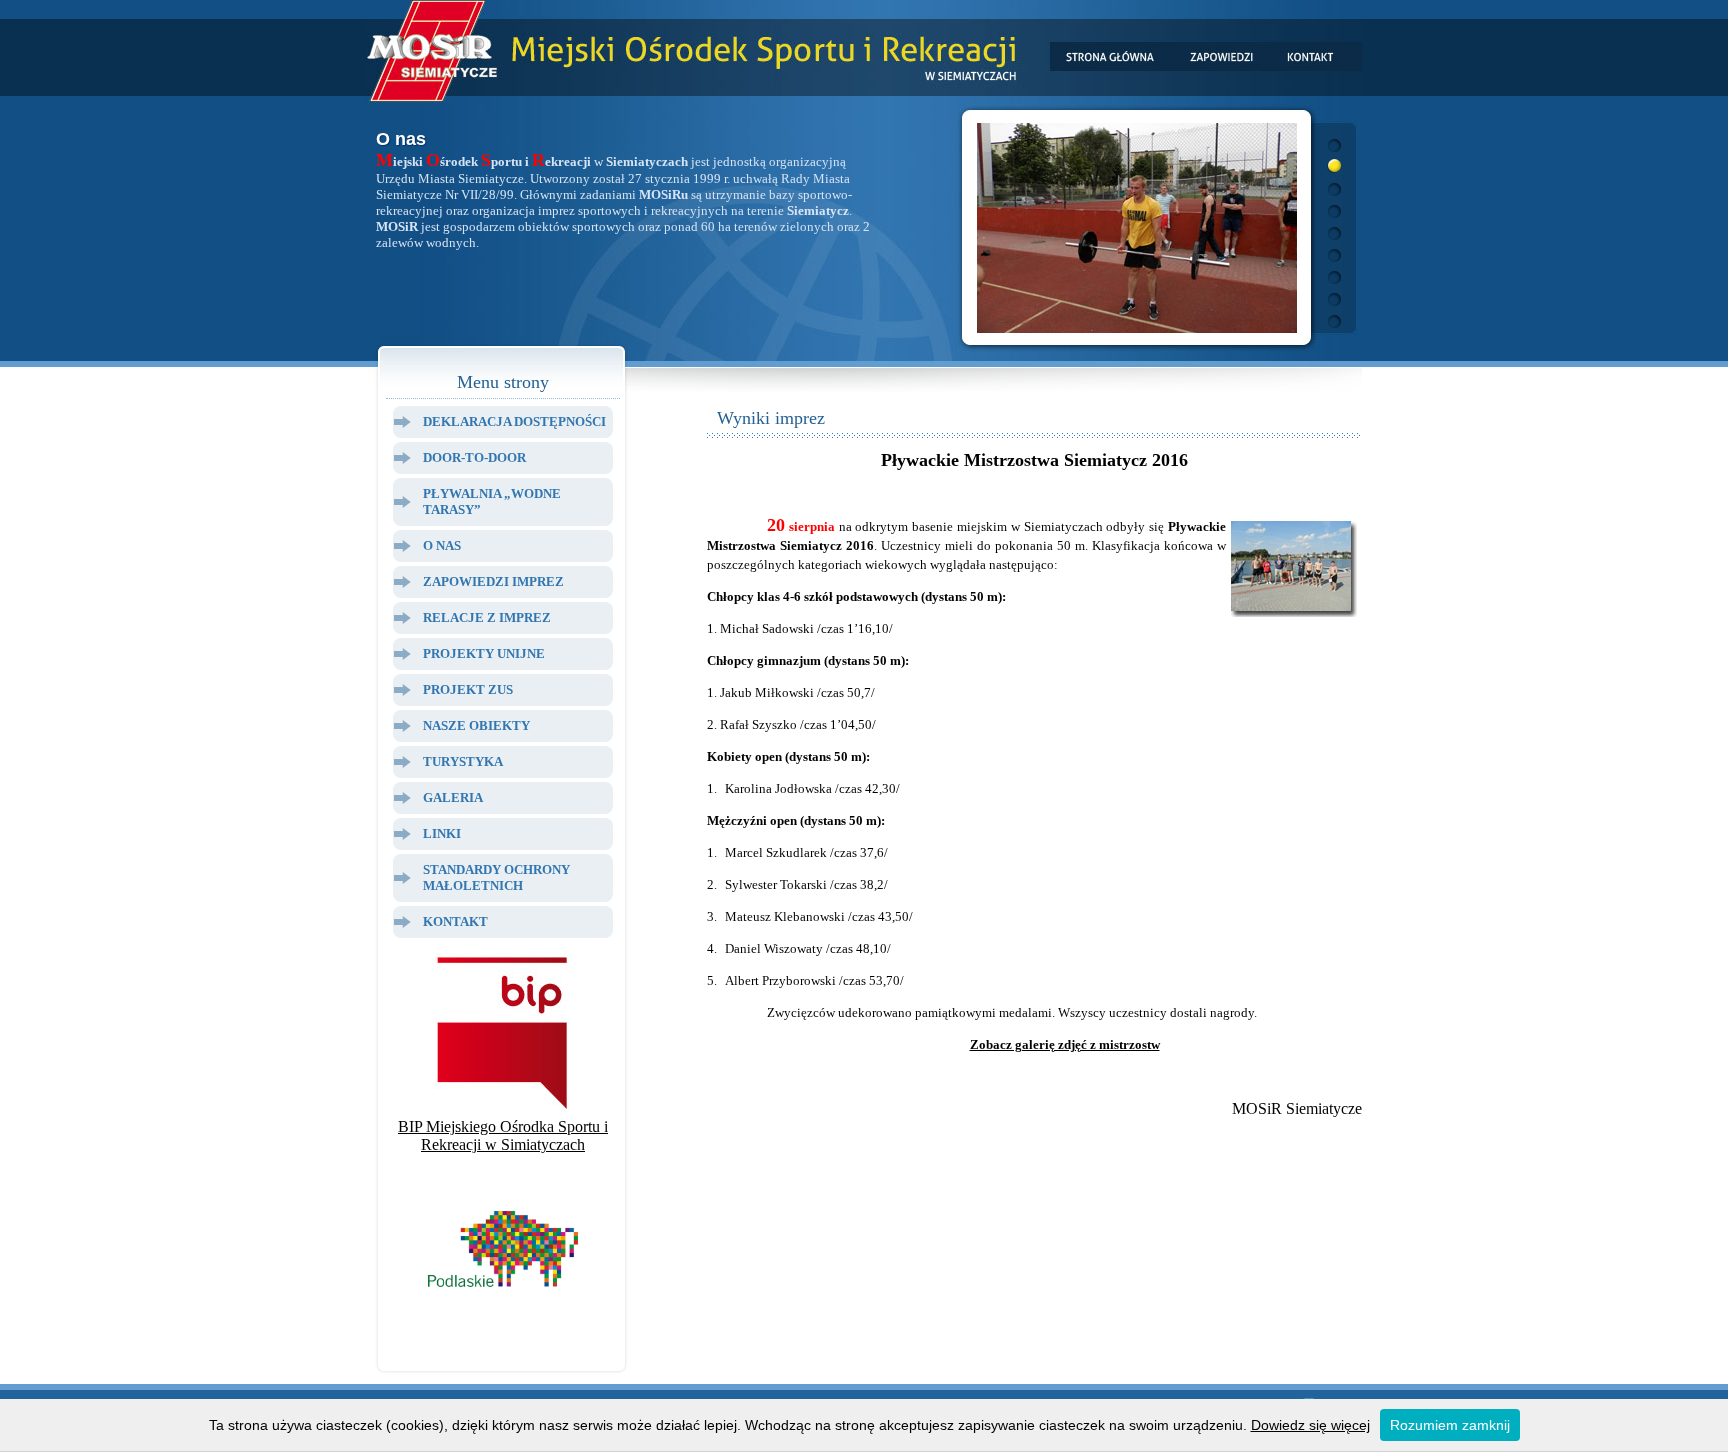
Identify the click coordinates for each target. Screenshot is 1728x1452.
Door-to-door (474, 457)
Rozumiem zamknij (1450, 1425)
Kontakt (455, 921)
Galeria (453, 797)
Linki (442, 833)
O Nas (442, 545)
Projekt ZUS (468, 689)
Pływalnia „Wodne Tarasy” (492, 501)
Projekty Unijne (484, 653)
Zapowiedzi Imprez (493, 581)
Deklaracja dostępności (514, 421)
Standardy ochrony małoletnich (496, 877)
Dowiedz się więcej (1310, 1425)
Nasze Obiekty (476, 725)
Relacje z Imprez (487, 617)
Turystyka (463, 761)
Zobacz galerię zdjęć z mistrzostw (1065, 1044)
